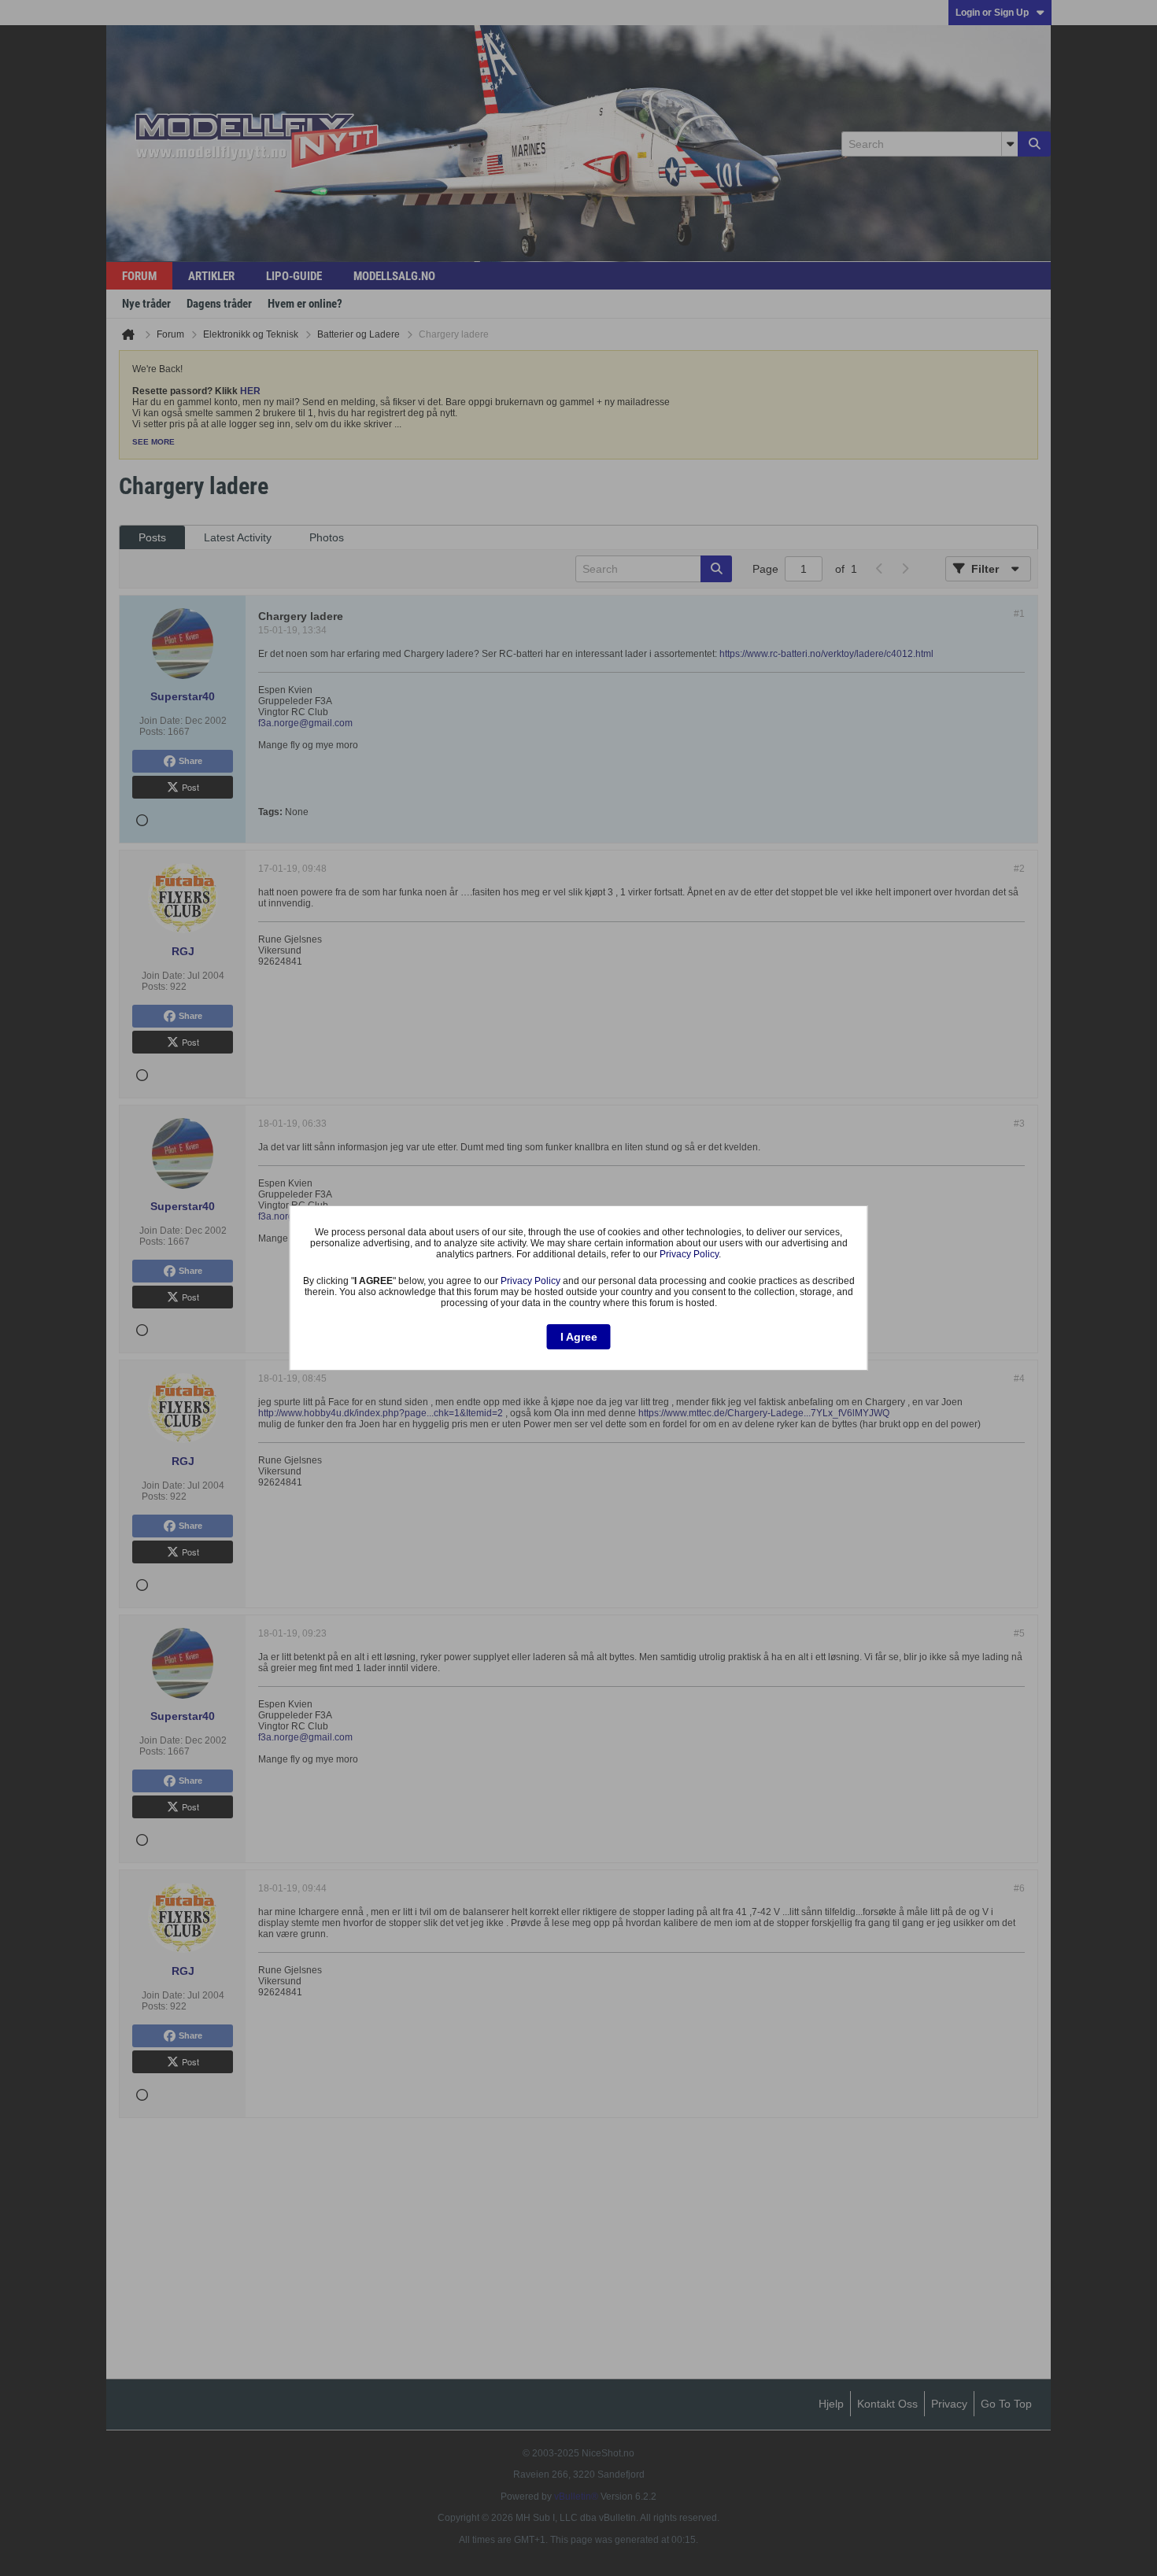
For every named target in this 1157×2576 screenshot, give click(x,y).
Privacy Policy (689, 1254)
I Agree (579, 1337)
